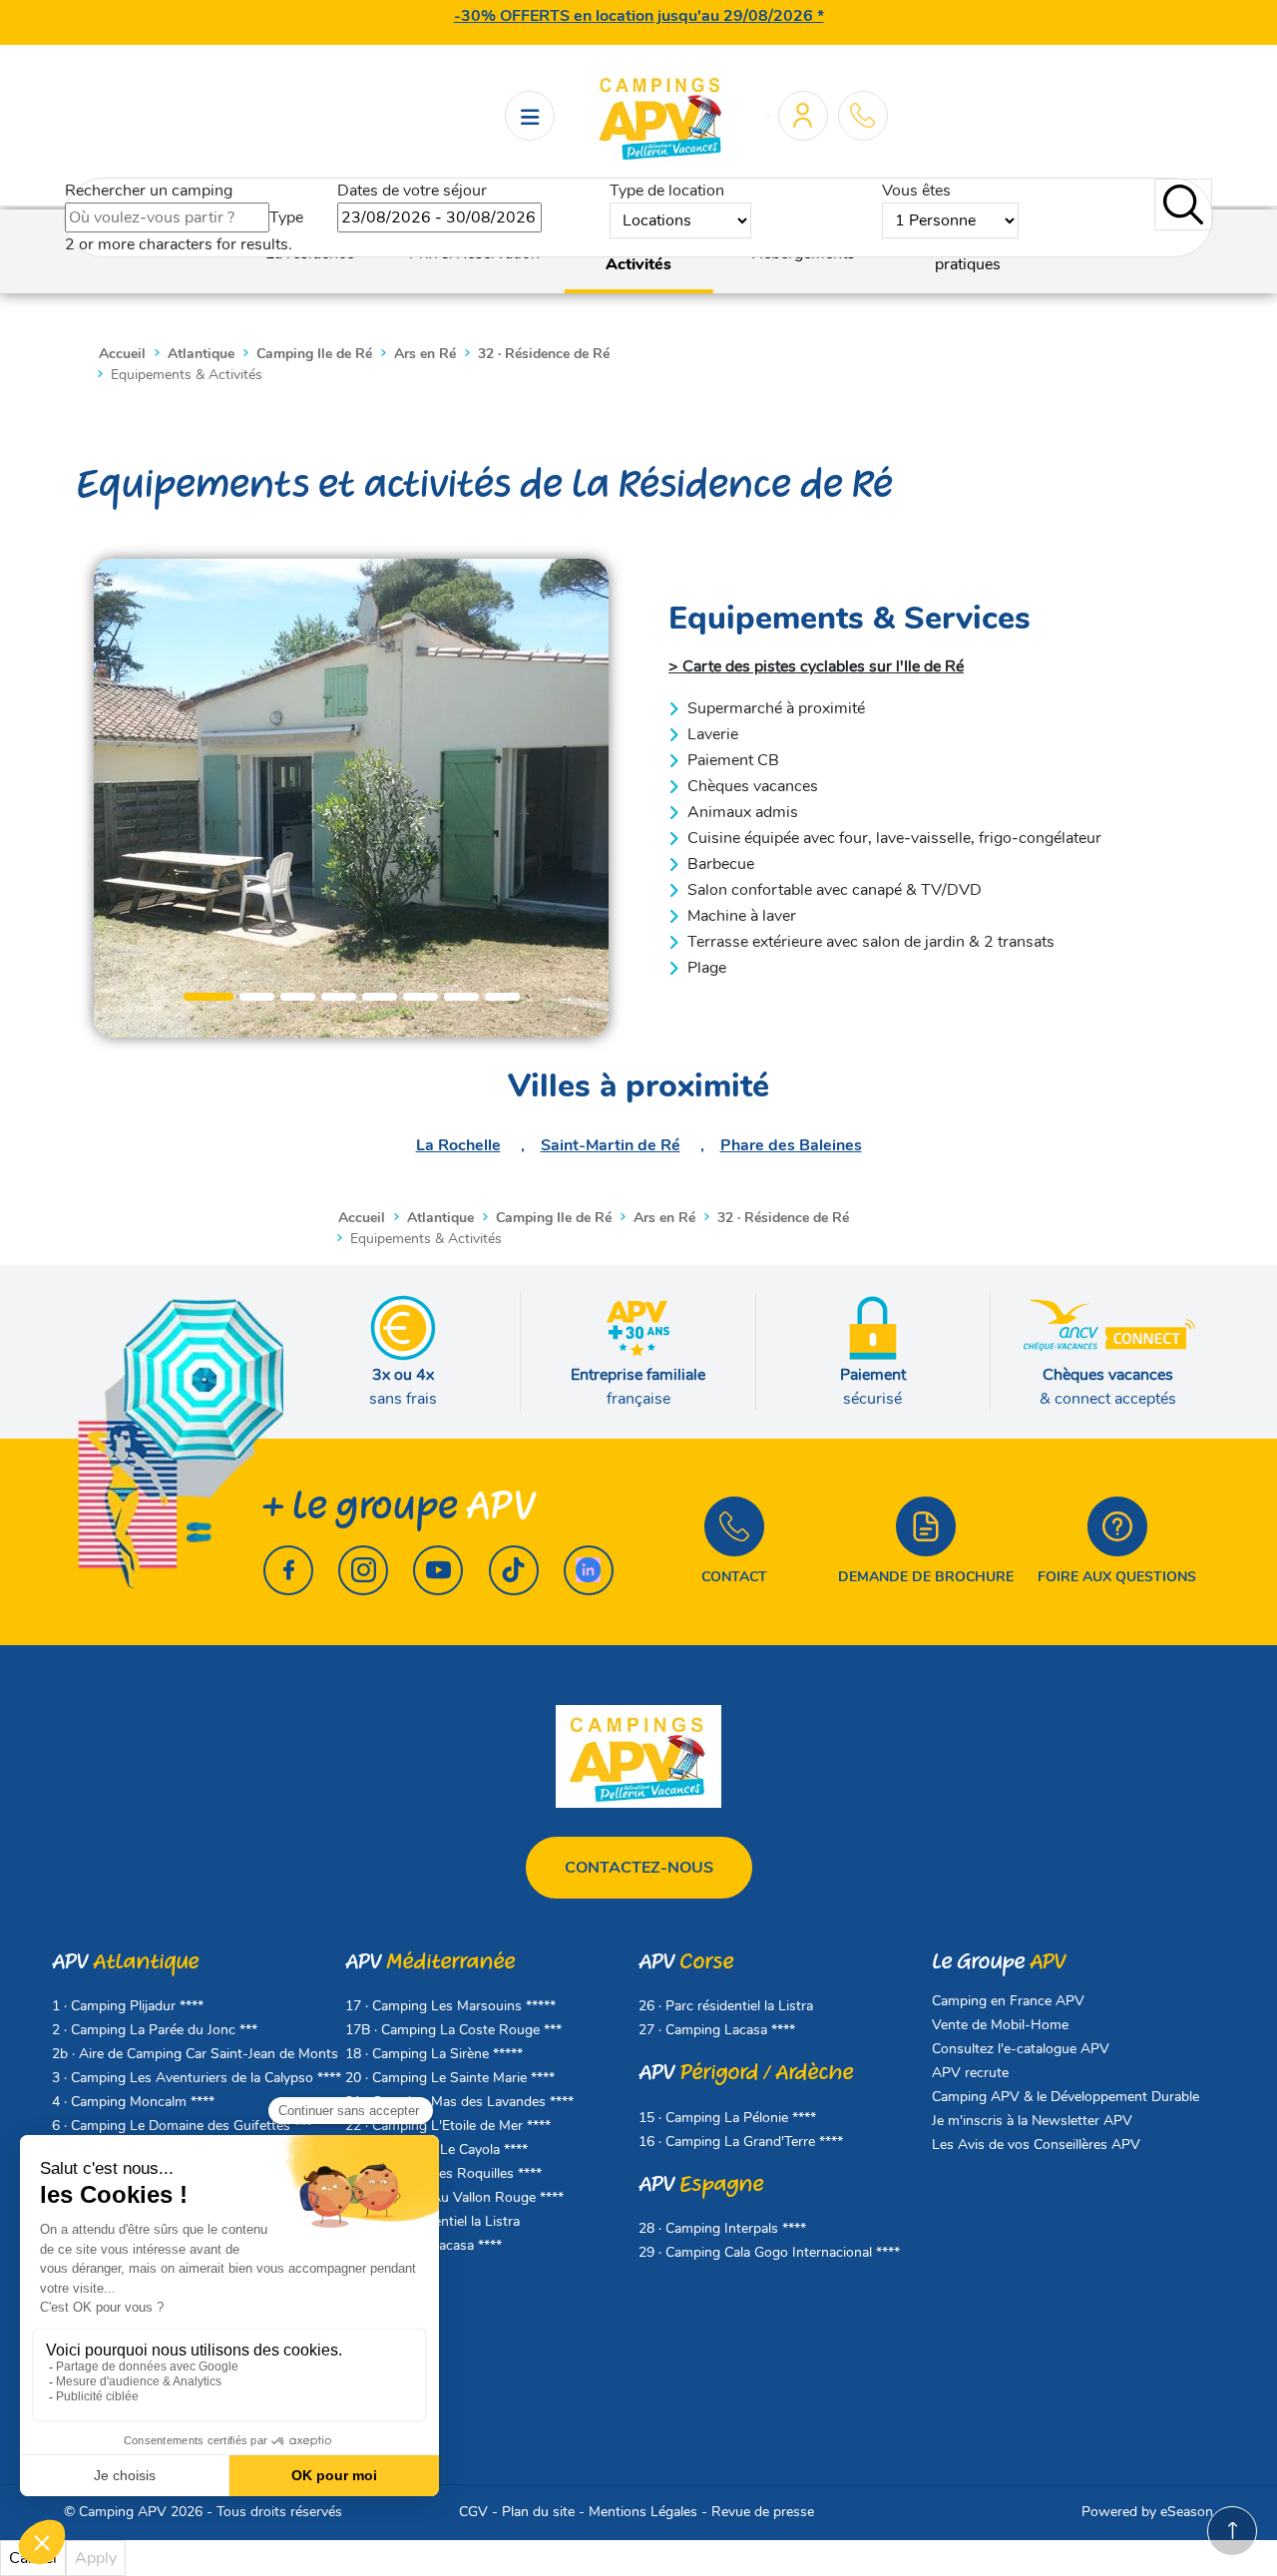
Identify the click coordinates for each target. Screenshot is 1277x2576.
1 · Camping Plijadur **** (128, 2006)
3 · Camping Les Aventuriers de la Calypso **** (197, 2078)
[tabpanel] (351, 798)
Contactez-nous (639, 1868)
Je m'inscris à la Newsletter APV (1032, 2121)
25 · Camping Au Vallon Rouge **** (454, 2197)
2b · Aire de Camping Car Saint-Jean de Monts (195, 2054)
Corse (686, 1962)
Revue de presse (763, 2512)
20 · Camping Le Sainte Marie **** (450, 2078)
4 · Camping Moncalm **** (133, 2102)
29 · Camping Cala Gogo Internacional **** (769, 2252)
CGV (473, 2512)
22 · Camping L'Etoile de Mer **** (448, 2126)
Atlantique (125, 1962)
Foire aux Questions (1117, 1577)
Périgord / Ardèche (746, 2073)
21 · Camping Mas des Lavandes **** (459, 2102)
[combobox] (167, 217)
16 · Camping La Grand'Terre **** (741, 2142)
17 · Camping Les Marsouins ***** (450, 2006)
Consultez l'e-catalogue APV (1021, 2049)
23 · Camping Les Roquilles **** (443, 2173)
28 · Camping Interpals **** (722, 2228)
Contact (734, 1577)
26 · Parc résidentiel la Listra (726, 2006)
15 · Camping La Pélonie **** (727, 2118)
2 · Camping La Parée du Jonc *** (155, 2030)
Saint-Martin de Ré (611, 1145)
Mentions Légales (643, 2512)
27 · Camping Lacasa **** (717, 2030)
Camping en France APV (1008, 2001)
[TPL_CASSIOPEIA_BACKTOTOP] (1232, 2531)
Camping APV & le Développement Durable (1065, 2097)
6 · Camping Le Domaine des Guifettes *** (182, 2126)
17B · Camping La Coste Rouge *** (453, 2030)
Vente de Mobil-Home (1000, 2025)
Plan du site (538, 2512)
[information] (862, 115)
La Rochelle (458, 1145)
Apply (96, 2558)
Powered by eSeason (1147, 2512)
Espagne (701, 2184)
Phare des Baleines (791, 1145)
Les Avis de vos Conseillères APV (1036, 2145)
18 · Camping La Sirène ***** (434, 2054)
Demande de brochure (926, 1577)
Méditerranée (430, 1962)
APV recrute (970, 2073)
